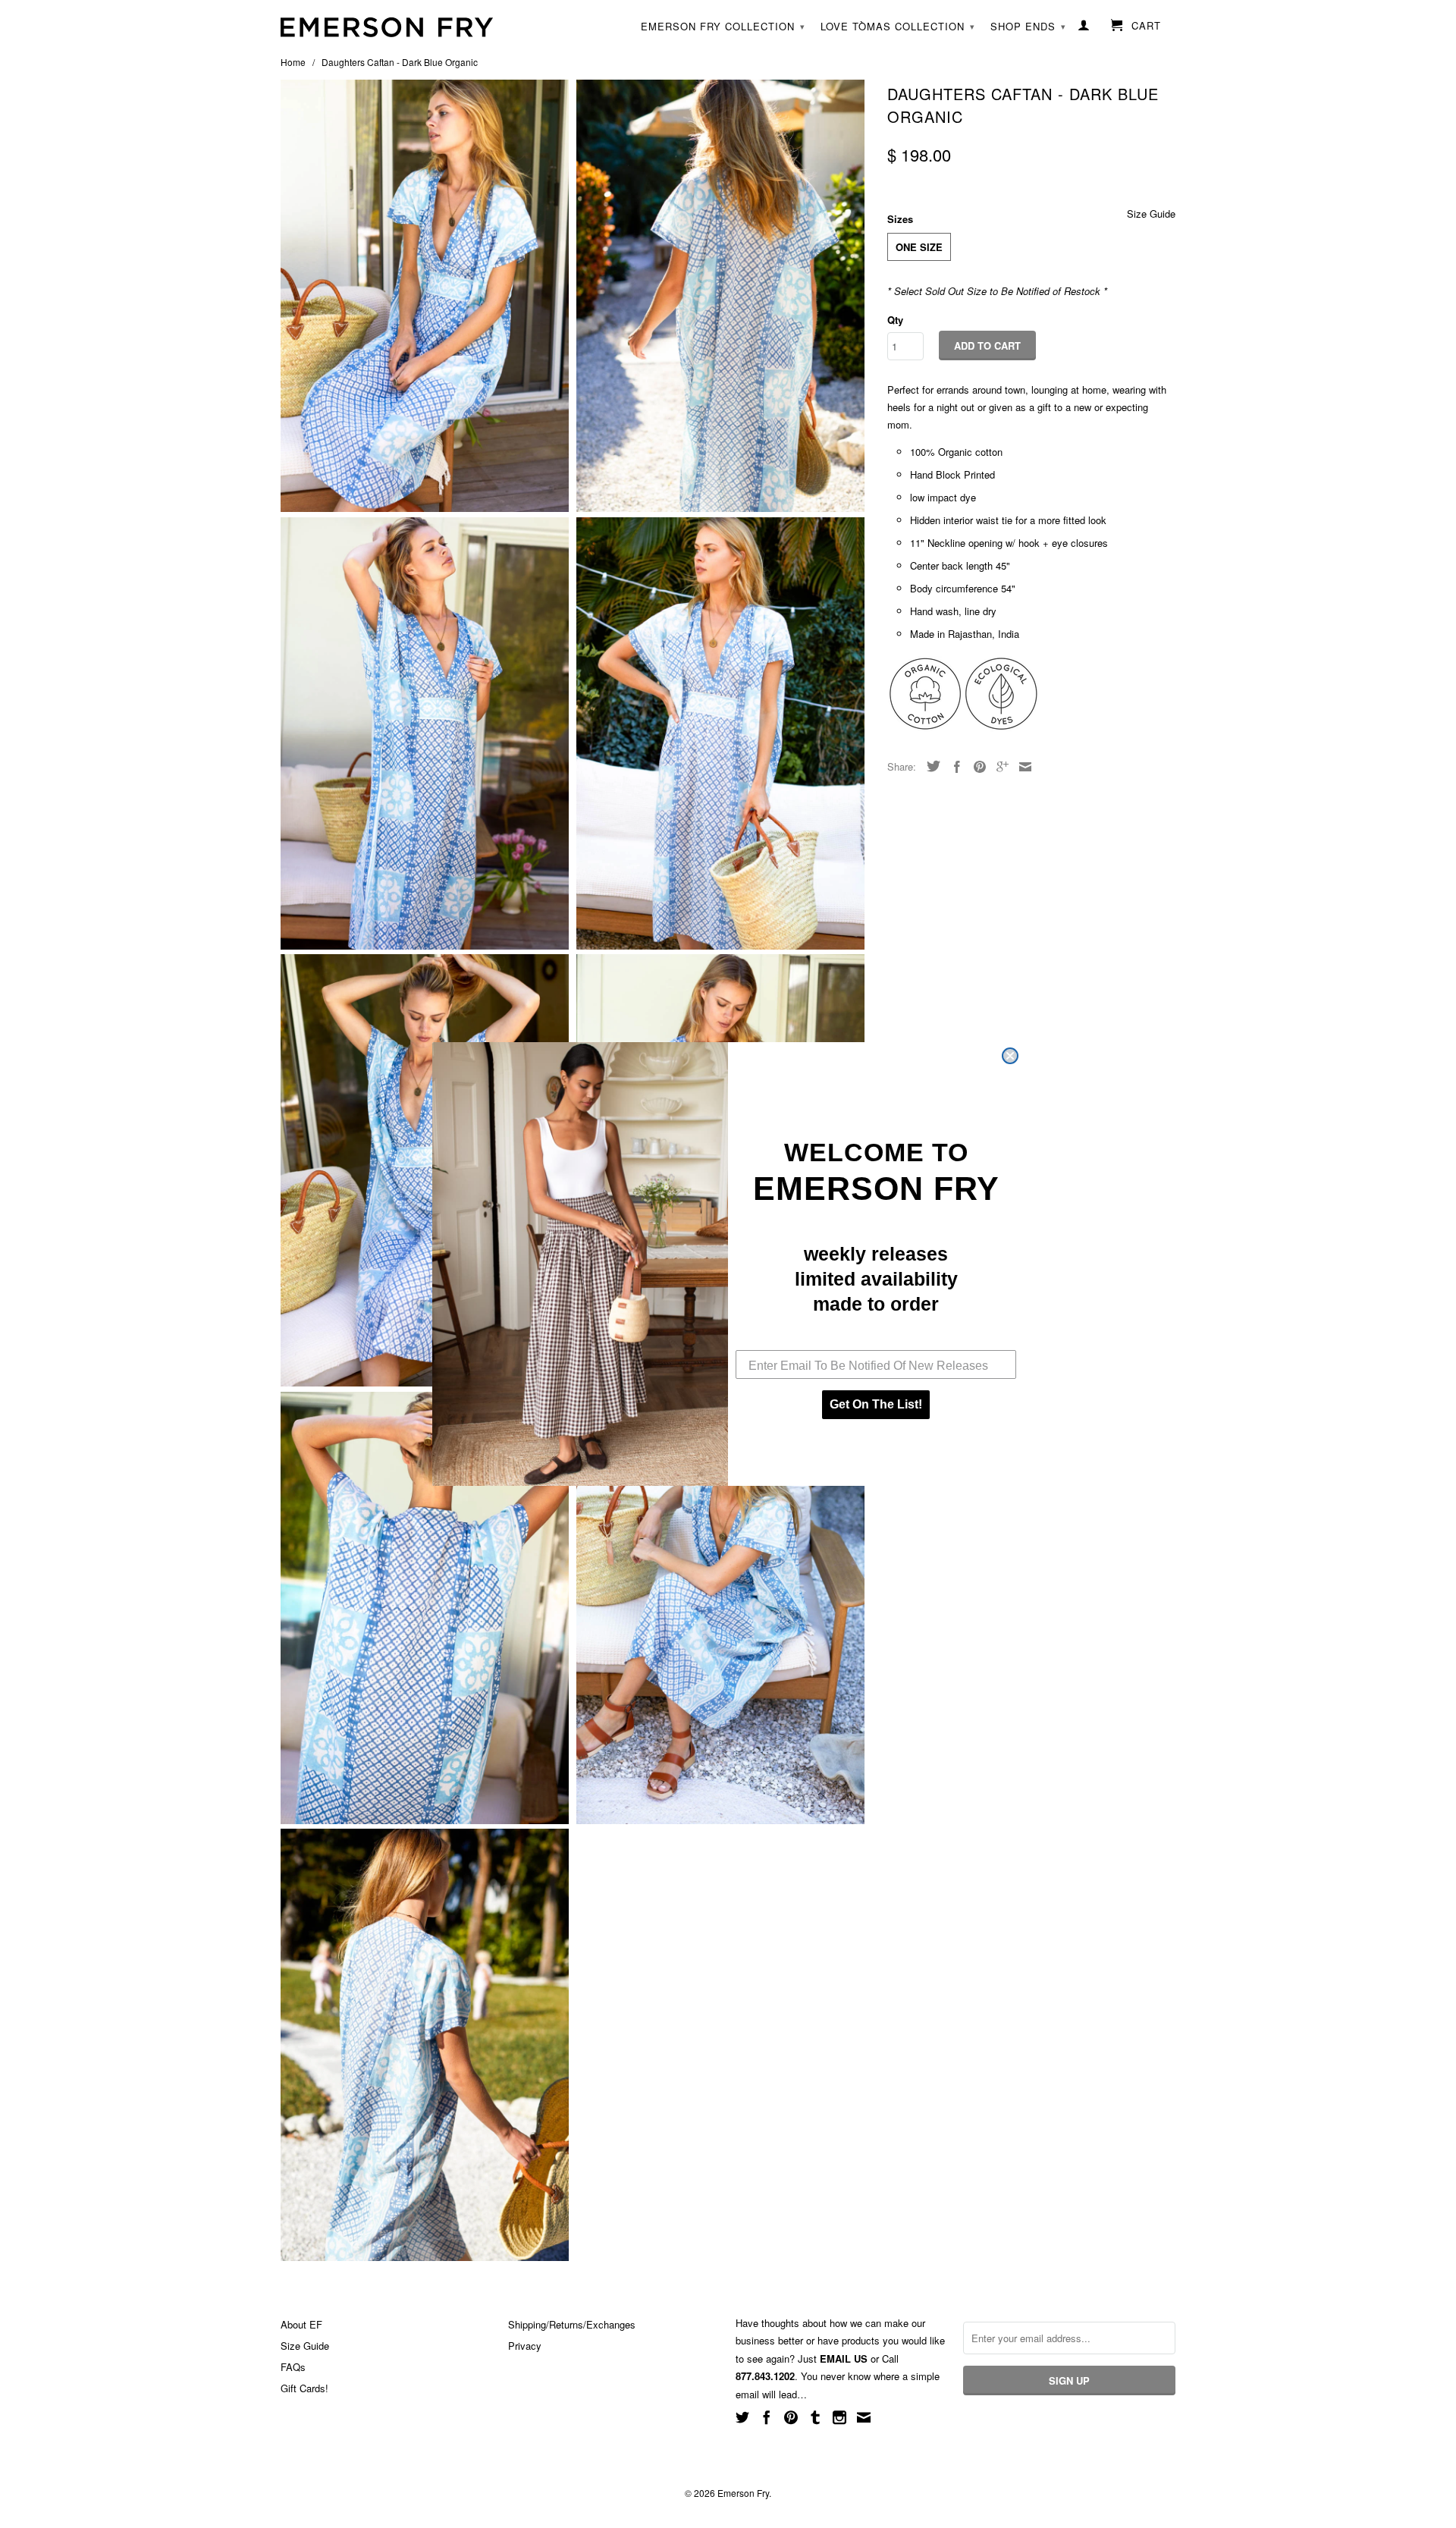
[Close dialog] (1010, 1056)
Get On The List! (876, 1404)
